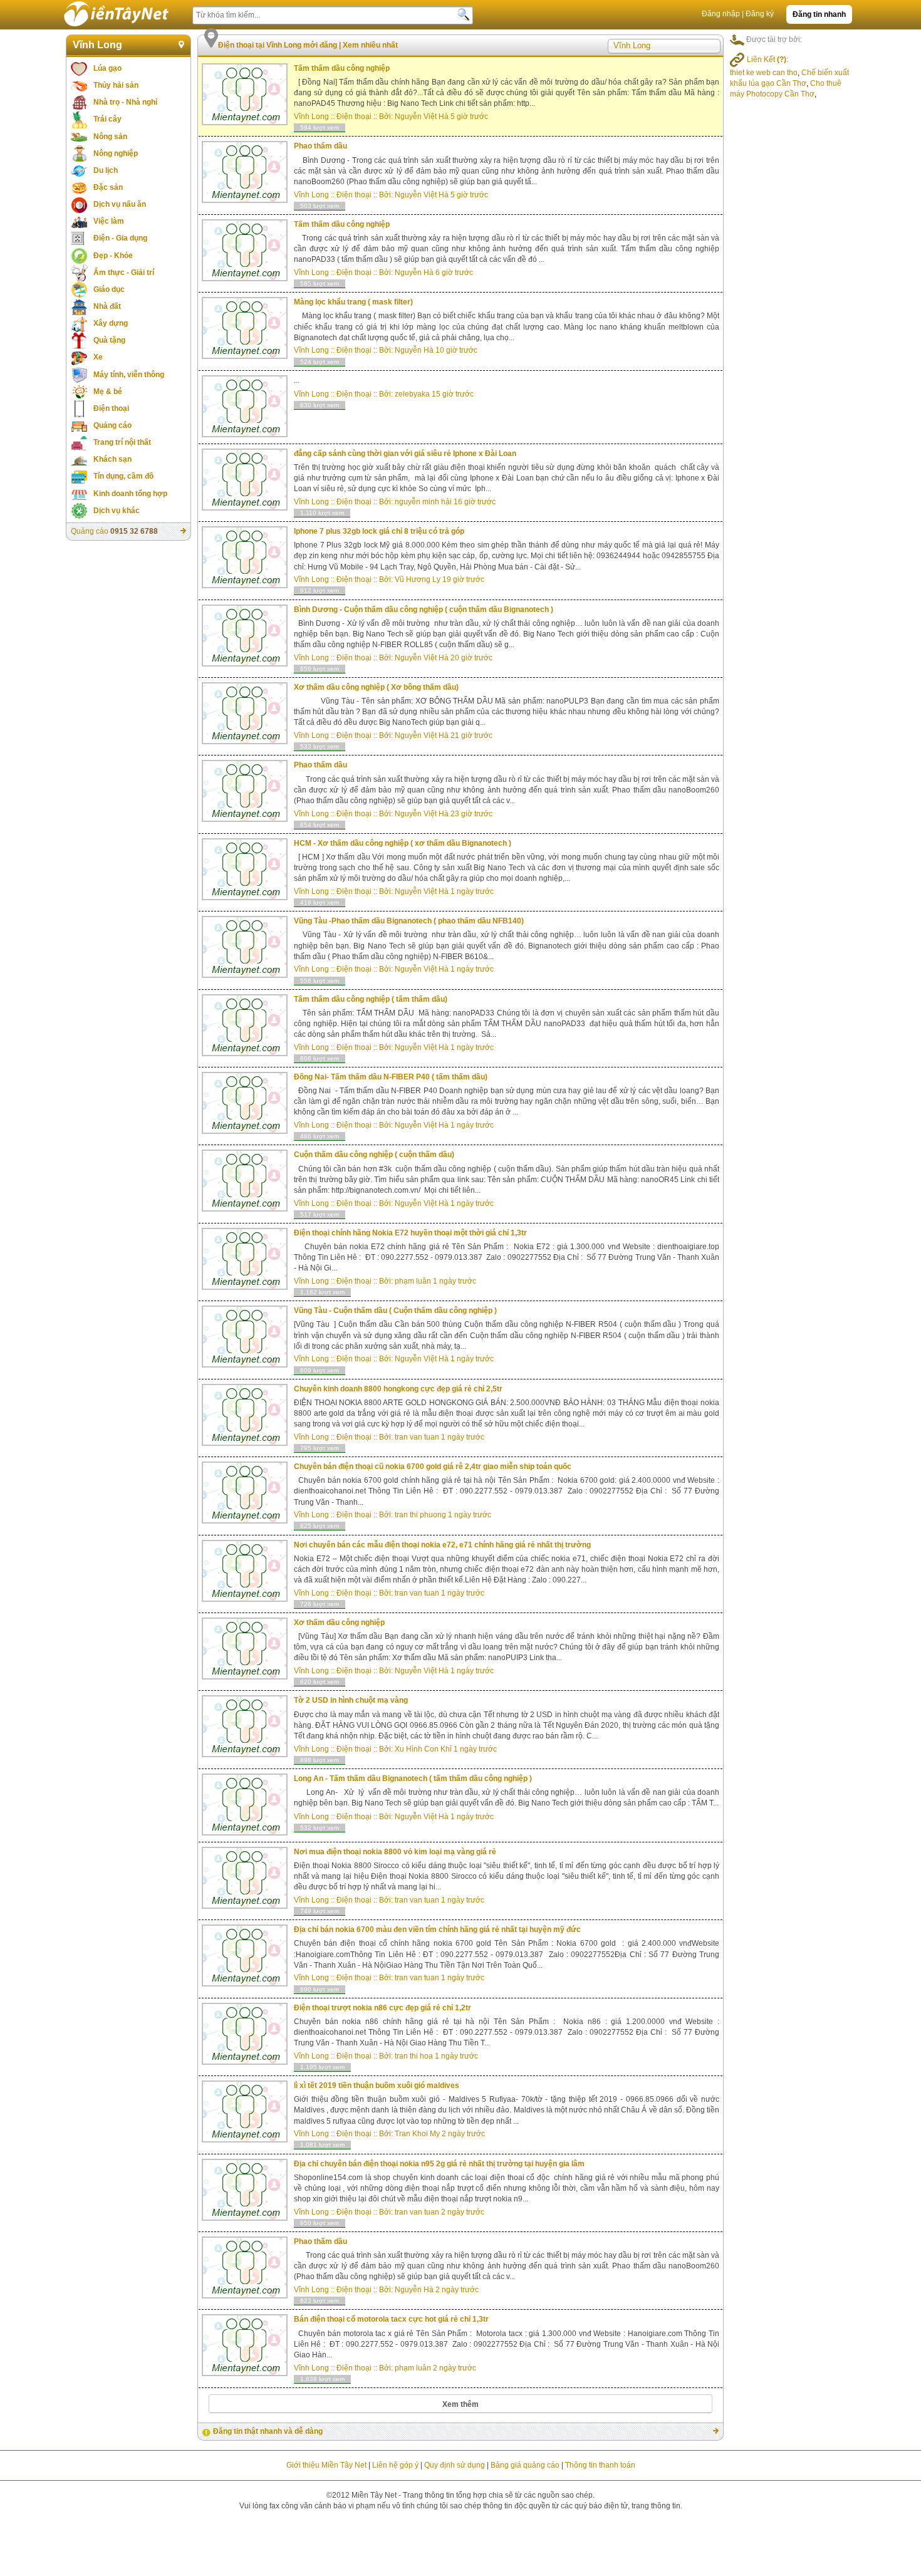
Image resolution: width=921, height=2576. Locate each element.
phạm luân (413, 1281)
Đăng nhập (721, 14)
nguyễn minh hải (423, 502)
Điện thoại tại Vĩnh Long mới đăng (278, 45)
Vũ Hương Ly (418, 579)
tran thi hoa (414, 2056)
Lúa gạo (107, 68)
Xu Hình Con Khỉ (423, 1749)
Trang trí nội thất (122, 442)
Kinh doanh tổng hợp (130, 494)
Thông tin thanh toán (600, 2465)
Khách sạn (112, 459)
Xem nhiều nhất (370, 45)
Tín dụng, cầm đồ (123, 476)
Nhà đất (107, 306)
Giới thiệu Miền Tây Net (326, 2465)
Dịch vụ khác (117, 511)
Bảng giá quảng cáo (525, 2465)
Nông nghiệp (116, 153)
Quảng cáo (112, 425)
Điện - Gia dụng (120, 238)
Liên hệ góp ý (395, 2465)
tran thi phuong (420, 1515)
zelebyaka (412, 394)
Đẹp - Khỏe (113, 256)
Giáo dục (109, 289)
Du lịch (106, 170)
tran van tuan (417, 1437)
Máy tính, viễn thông (129, 375)
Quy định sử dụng (455, 2465)
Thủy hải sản (116, 85)
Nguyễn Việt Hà (422, 117)
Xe (98, 357)
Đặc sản (108, 187)
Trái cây (107, 119)
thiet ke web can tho (764, 73)
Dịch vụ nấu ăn (120, 204)
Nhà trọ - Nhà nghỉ (125, 102)
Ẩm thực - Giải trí (124, 273)
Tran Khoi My (417, 2134)
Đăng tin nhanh (819, 14)
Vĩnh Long (97, 45)
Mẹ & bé (108, 392)
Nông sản (110, 137)
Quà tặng (109, 340)
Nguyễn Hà (414, 273)
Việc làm (109, 221)
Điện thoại (111, 408)
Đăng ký (760, 14)
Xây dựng (111, 323)
